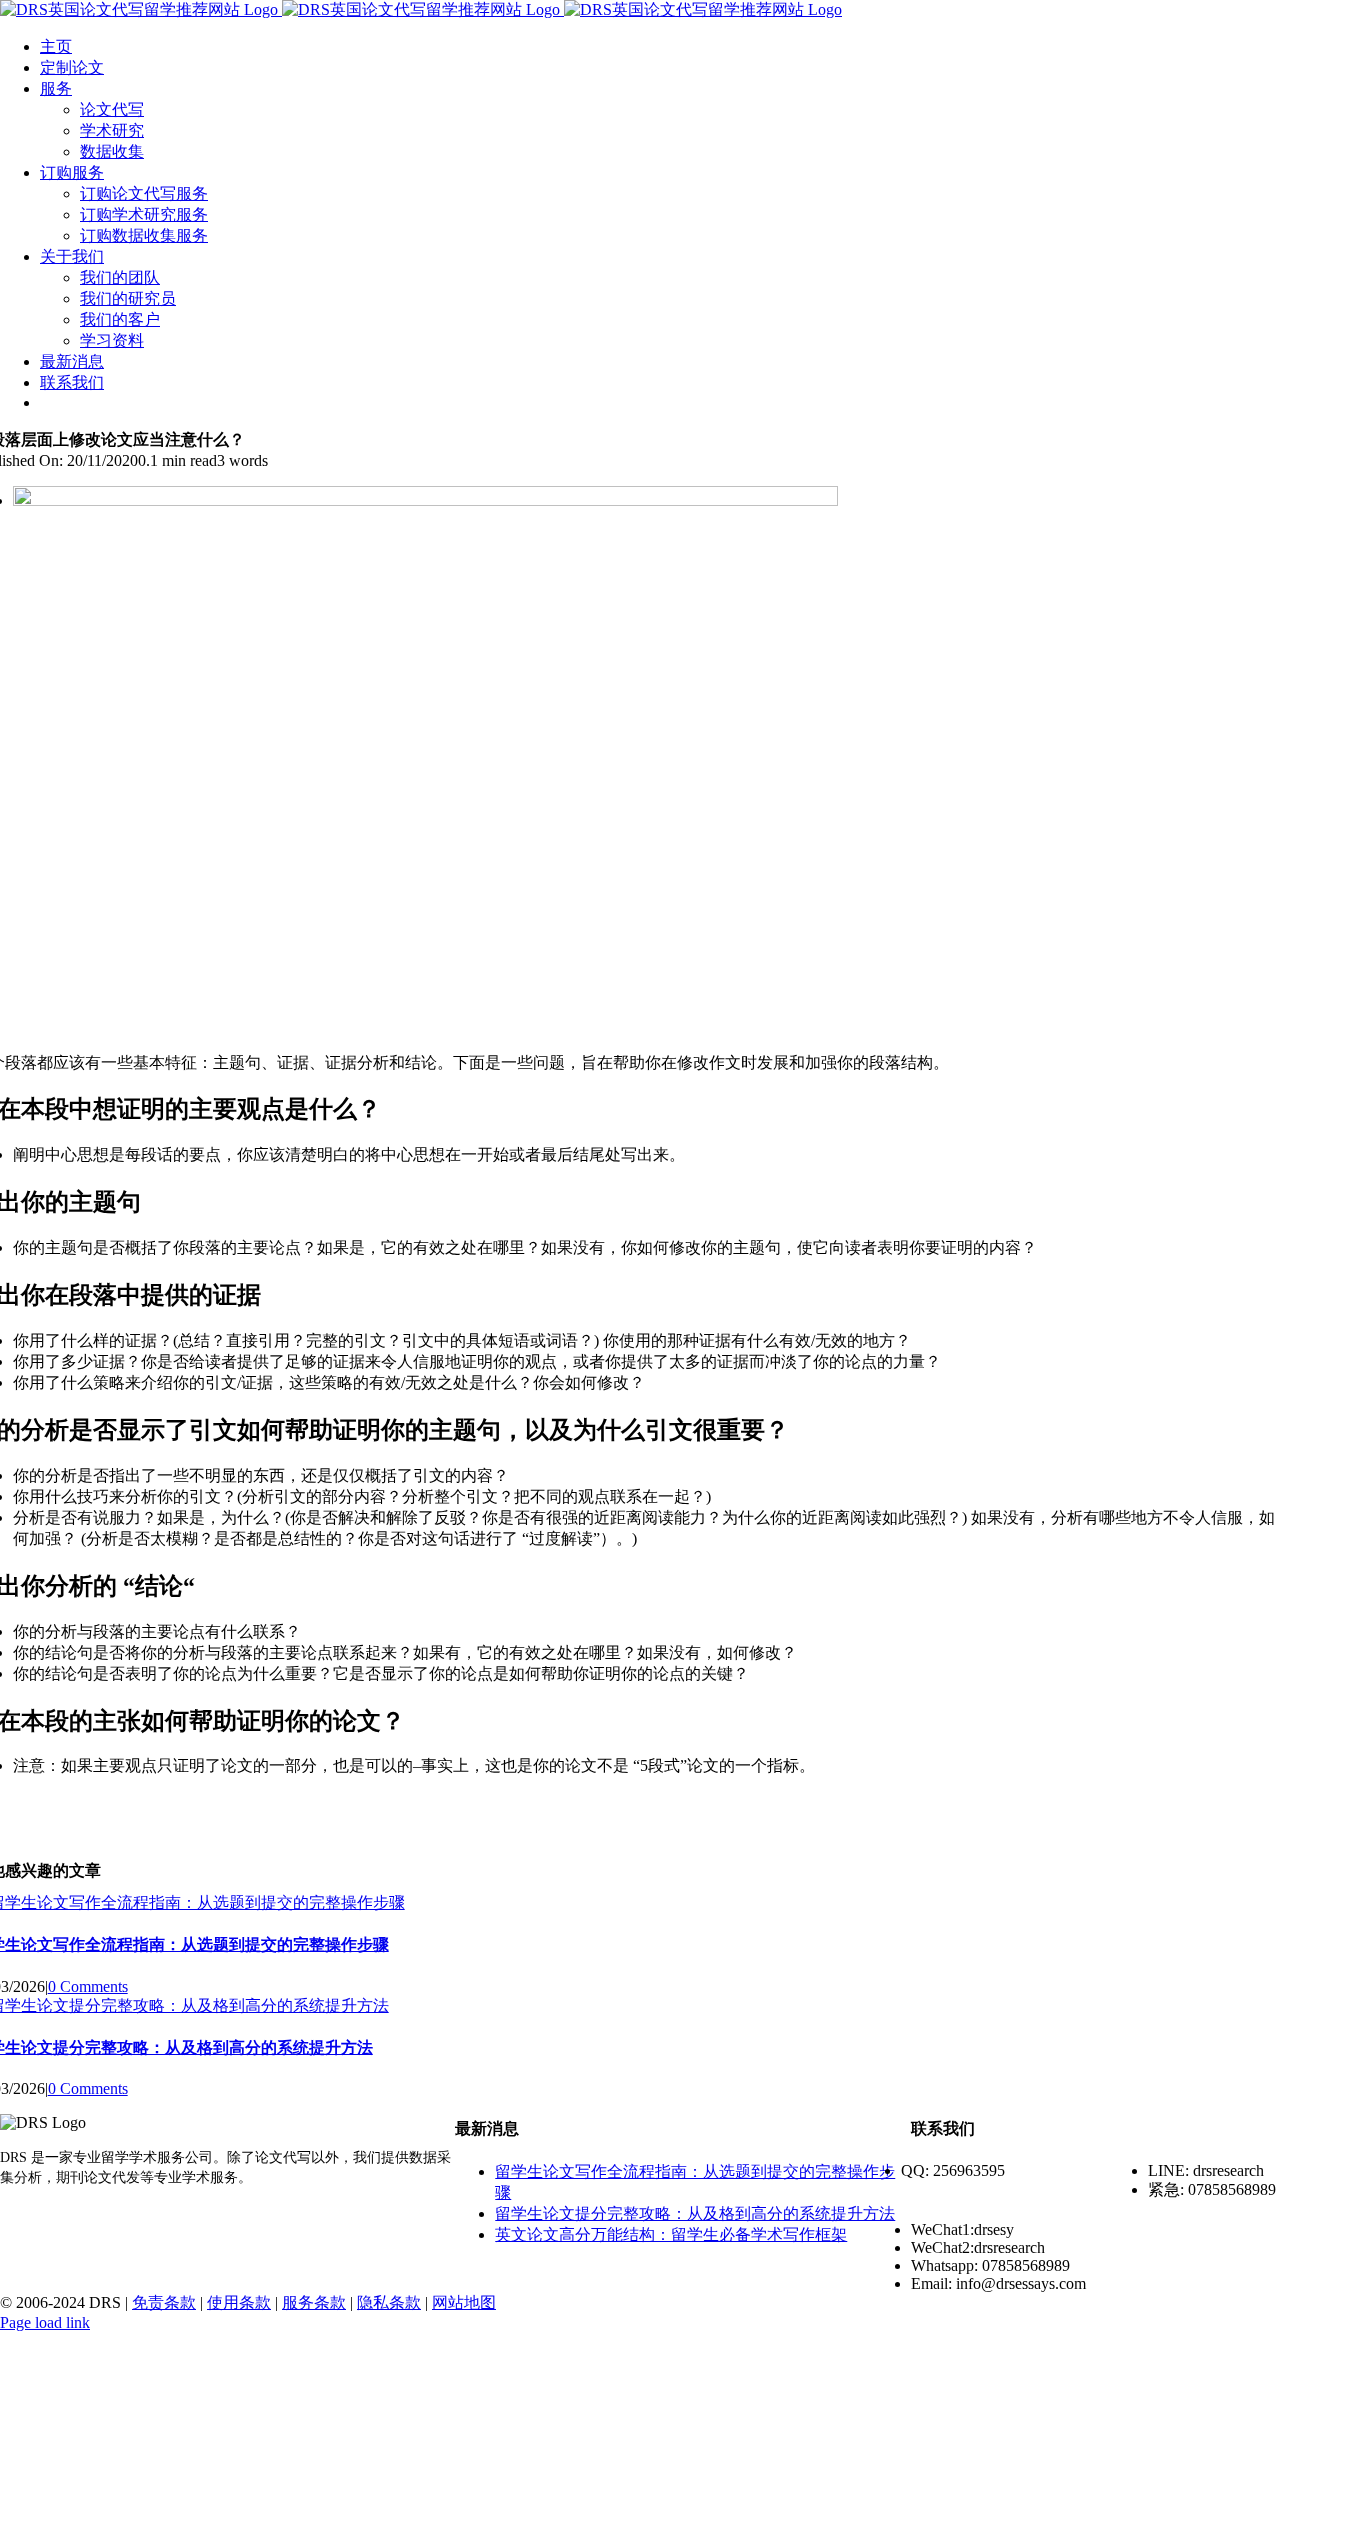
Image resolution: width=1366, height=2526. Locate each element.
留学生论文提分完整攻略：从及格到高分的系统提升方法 (695, 2213)
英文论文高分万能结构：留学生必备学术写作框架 (671, 2234)
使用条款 (239, 2302)
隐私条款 (389, 2302)
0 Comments (88, 1986)
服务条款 (314, 2302)
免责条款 (164, 2302)
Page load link (45, 2322)
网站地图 (464, 2302)
